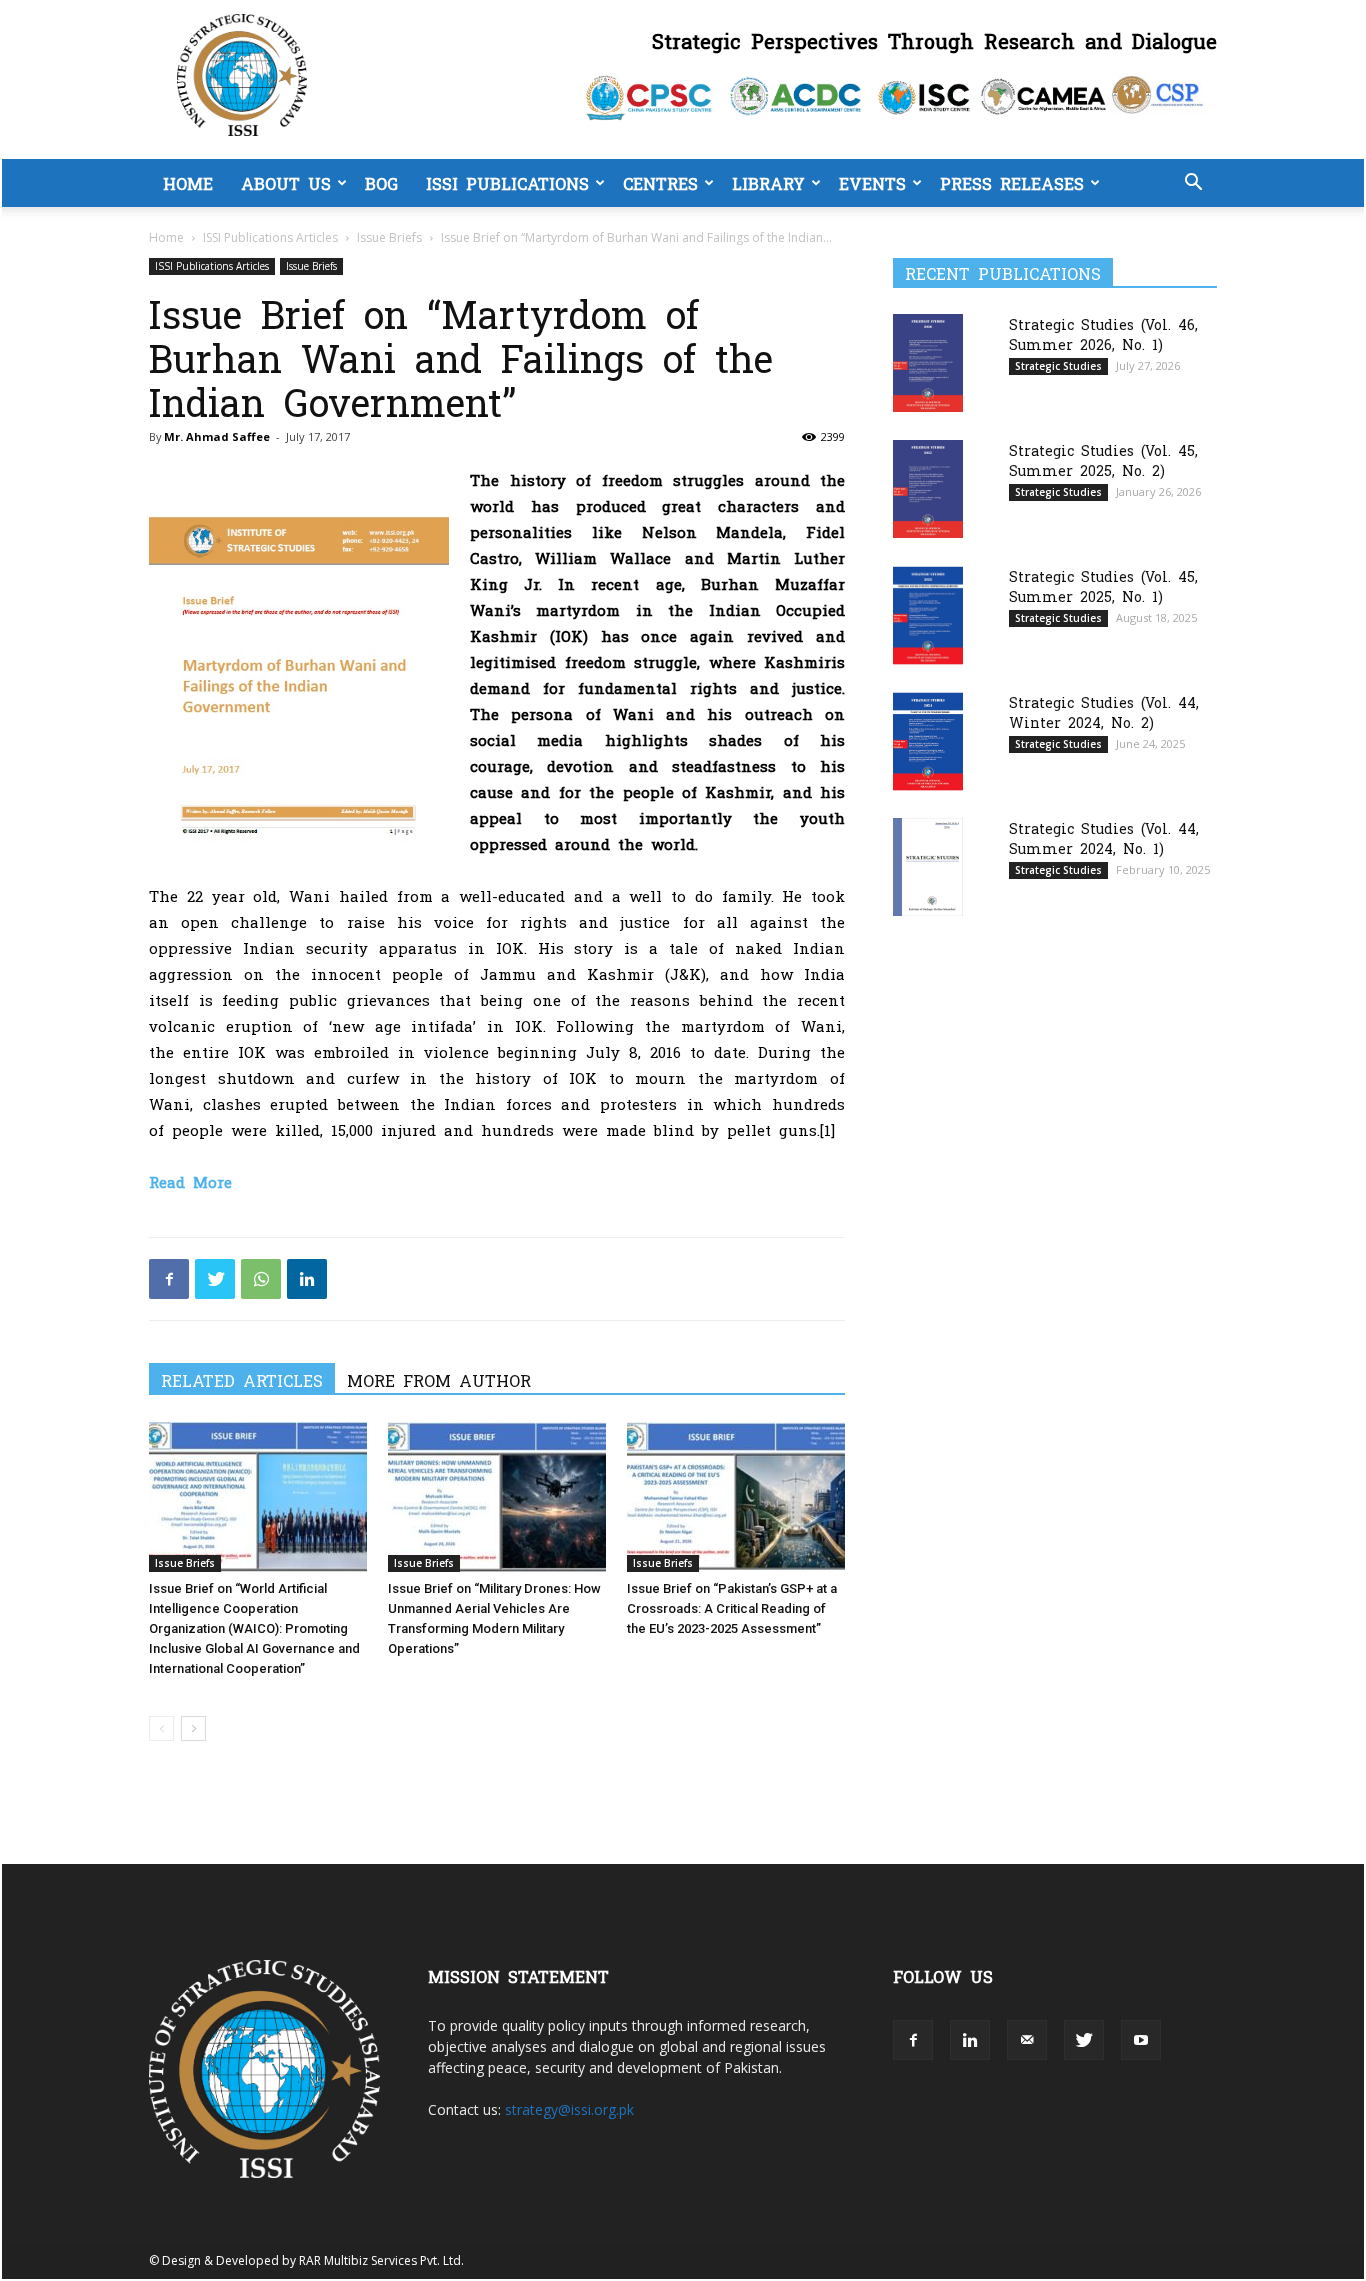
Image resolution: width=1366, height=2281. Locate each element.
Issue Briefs (389, 237)
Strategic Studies (1058, 366)
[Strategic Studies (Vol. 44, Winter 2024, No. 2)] (928, 741)
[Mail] (1027, 2040)
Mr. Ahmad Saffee (217, 436)
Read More (190, 1181)
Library (768, 183)
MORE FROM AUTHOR (439, 1380)
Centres (660, 183)
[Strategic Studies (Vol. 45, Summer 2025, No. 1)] (928, 615)
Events (872, 183)
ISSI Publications (507, 183)
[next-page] (193, 1728)
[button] (1193, 184)
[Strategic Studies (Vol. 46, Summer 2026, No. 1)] (928, 362)
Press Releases (1012, 183)
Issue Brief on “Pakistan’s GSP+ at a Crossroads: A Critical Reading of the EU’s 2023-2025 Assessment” (732, 1608)
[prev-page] (161, 1728)
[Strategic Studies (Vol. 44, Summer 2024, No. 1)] (928, 866)
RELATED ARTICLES (242, 1380)
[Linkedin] (307, 1279)
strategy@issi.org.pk (569, 2109)
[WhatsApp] (261, 1279)
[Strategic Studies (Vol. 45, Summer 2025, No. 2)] (928, 488)
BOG (381, 183)
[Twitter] (215, 1279)
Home (188, 183)
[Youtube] (1141, 2040)
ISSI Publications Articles (270, 237)
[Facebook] (169, 1279)
